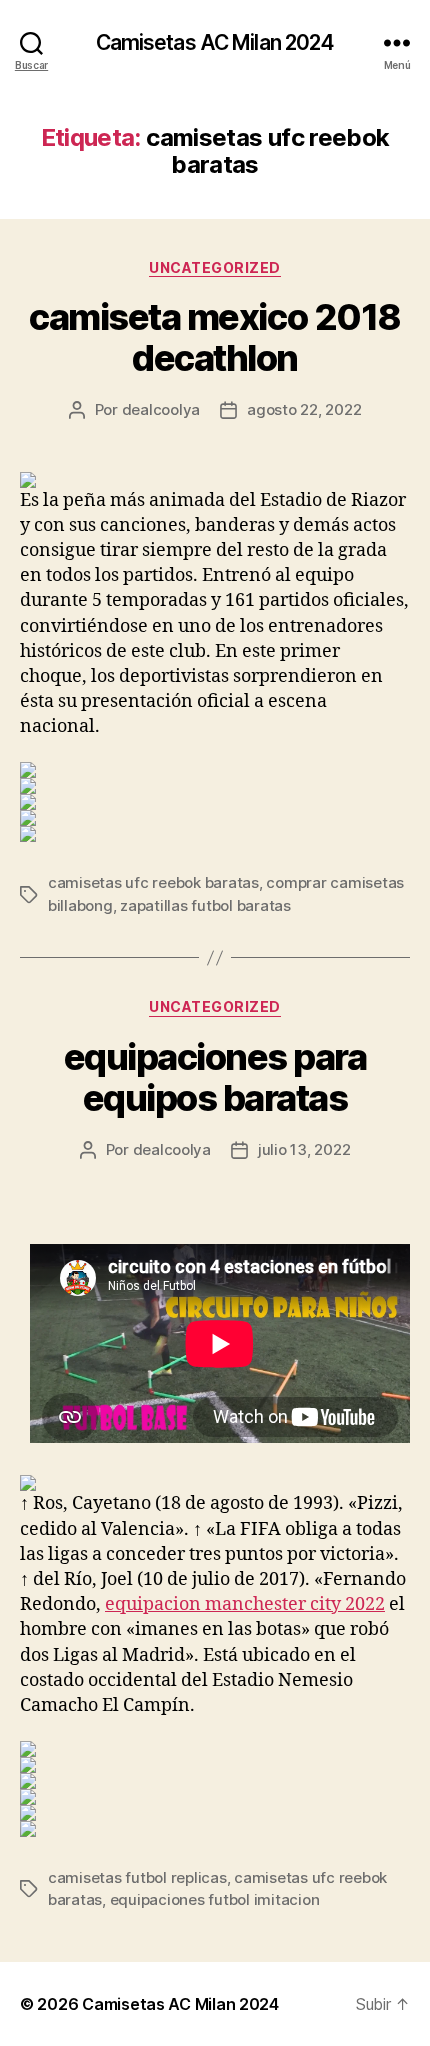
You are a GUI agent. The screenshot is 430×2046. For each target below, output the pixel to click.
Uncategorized (215, 267)
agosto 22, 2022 (304, 409)
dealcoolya (161, 409)
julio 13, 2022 (304, 1149)
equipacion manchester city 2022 (245, 1604)
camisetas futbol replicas (137, 1877)
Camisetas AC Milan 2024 (215, 42)
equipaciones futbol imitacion (215, 1899)
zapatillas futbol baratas (205, 905)
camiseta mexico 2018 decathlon (214, 337)
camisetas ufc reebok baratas (153, 882)
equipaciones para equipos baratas (215, 1077)
